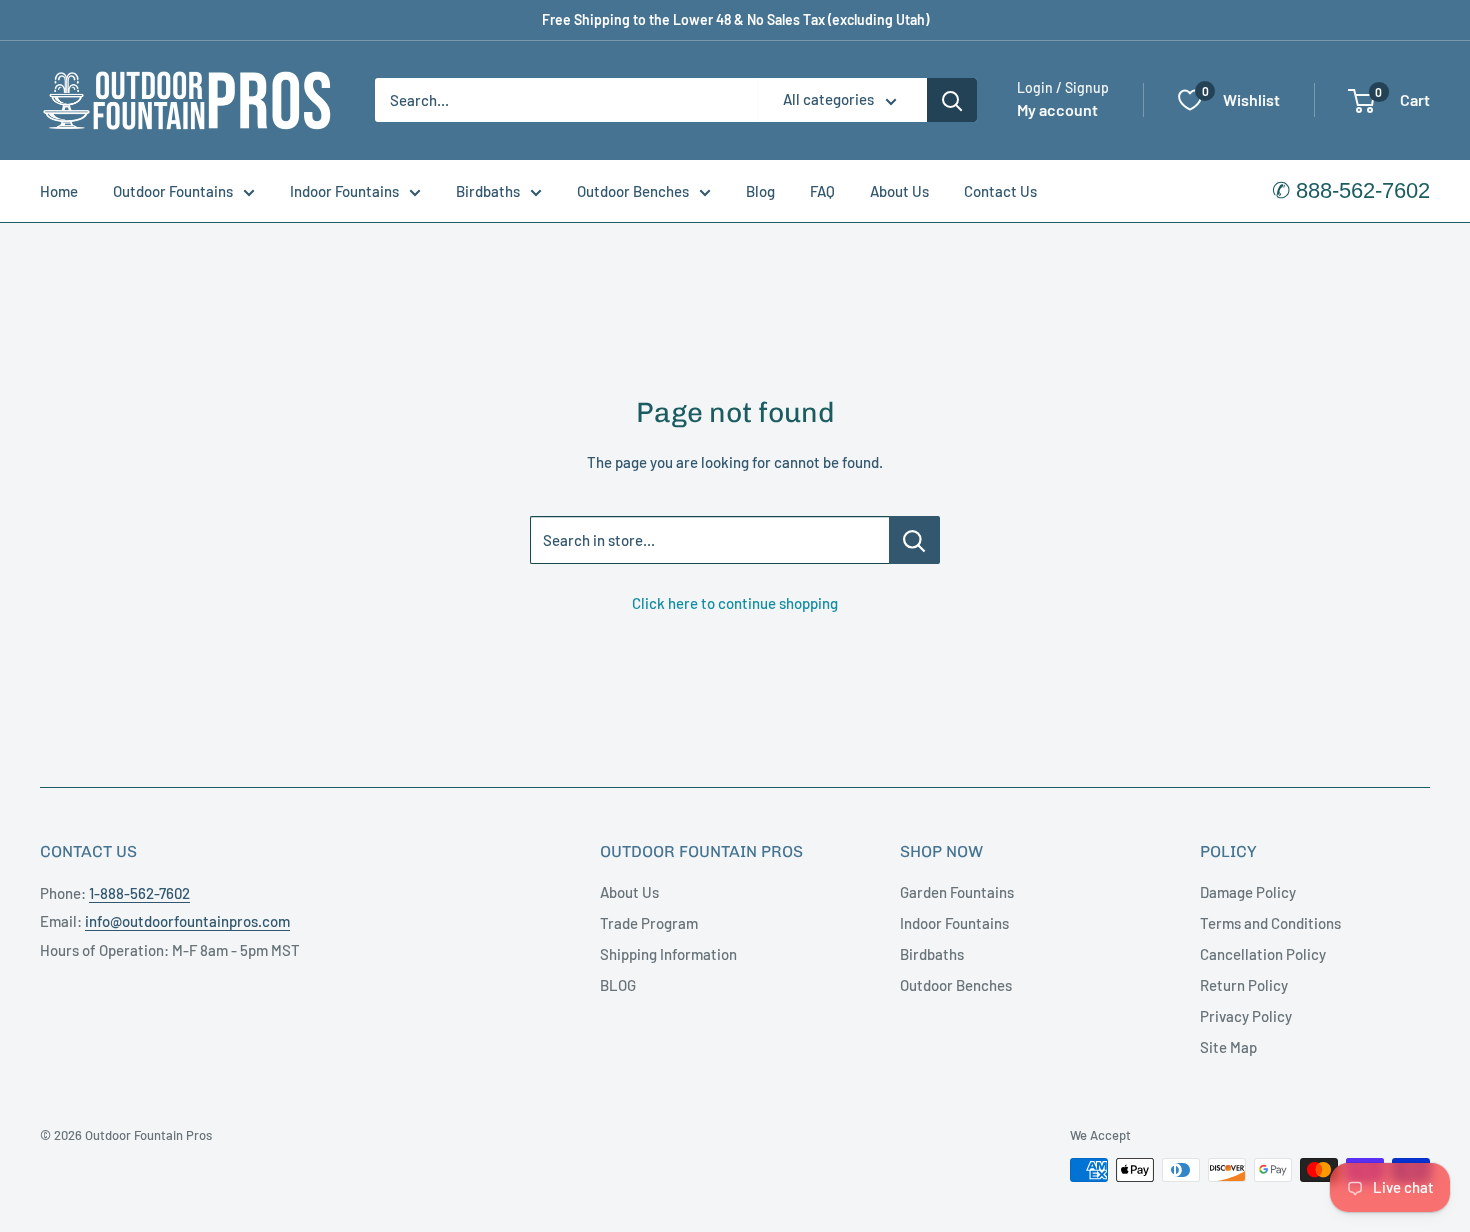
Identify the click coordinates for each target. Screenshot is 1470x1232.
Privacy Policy (1246, 1016)
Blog (760, 191)
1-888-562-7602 (139, 893)
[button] (1361, 101)
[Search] (952, 100)
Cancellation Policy (1263, 954)
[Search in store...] (914, 540)
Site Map (1228, 1047)
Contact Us (1000, 191)
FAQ (822, 191)
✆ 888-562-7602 (1351, 190)
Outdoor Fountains (173, 191)
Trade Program (649, 923)
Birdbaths (488, 191)
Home (59, 191)
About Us (899, 191)
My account (1057, 110)
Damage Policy (1248, 892)
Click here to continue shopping (735, 603)
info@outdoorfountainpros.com (187, 921)
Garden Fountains (957, 892)
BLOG (618, 985)
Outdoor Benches (633, 191)
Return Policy (1244, 985)
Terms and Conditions (1270, 923)
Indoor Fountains (344, 191)
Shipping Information (668, 954)
